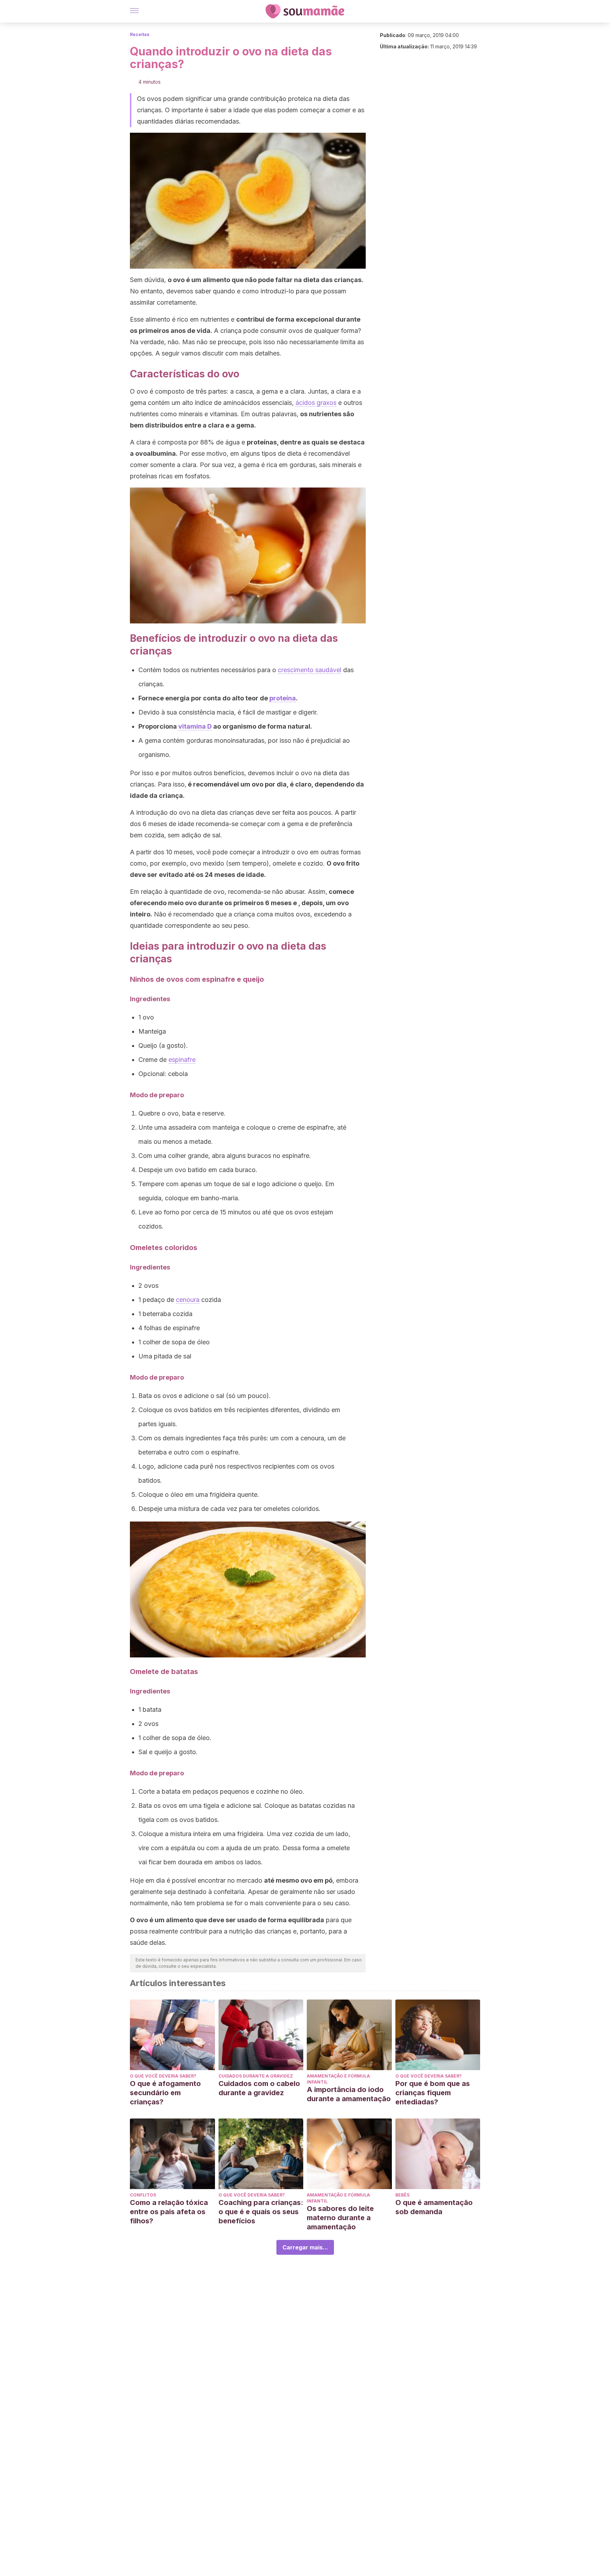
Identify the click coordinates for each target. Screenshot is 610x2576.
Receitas (140, 34)
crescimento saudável (310, 670)
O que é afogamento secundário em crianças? (165, 2093)
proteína (283, 698)
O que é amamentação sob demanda (434, 2207)
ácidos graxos (316, 403)
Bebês (402, 2195)
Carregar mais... (305, 2247)
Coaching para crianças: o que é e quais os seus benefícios (261, 2212)
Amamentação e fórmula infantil (338, 2079)
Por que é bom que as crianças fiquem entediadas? (433, 2093)
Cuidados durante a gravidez (256, 2076)
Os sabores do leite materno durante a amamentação (340, 2218)
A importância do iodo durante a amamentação (349, 2094)
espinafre (182, 1060)
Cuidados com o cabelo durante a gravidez (259, 2088)
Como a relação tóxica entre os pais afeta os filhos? (169, 2212)
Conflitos (143, 2195)
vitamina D (195, 726)
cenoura (188, 1300)
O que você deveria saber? (163, 2076)
